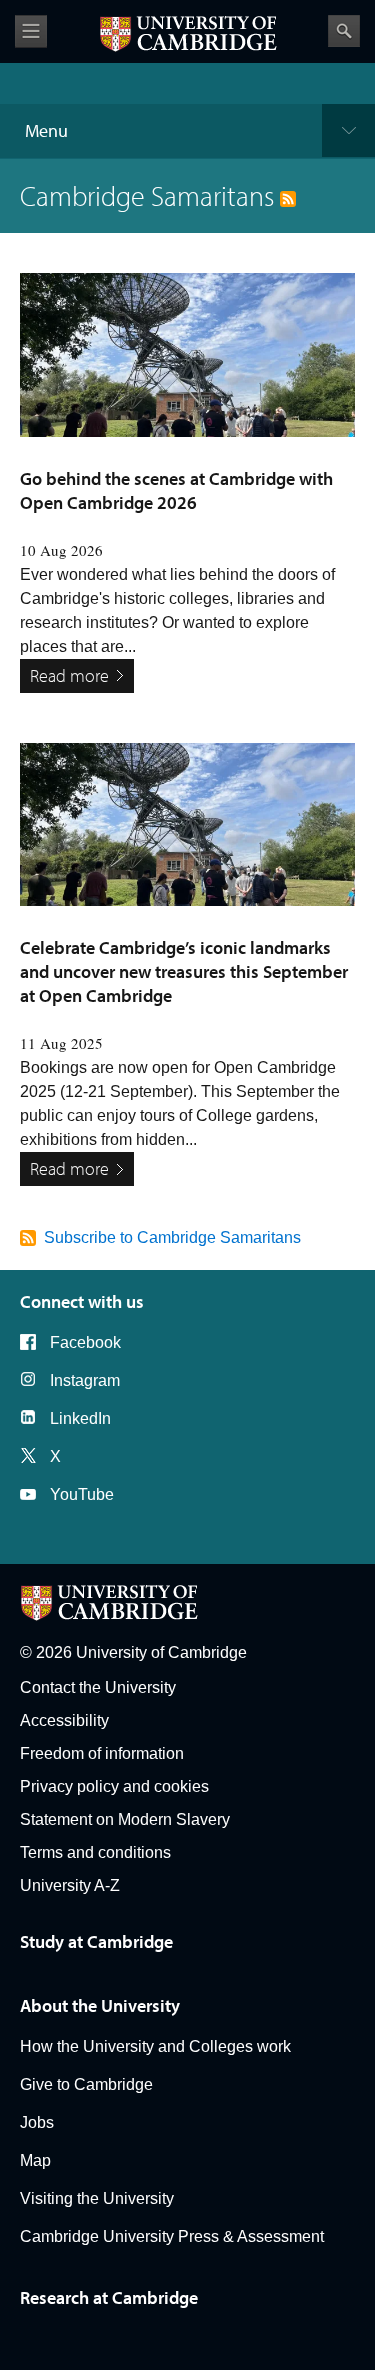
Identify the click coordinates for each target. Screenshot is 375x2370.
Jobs (37, 2122)
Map (35, 2160)
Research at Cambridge (109, 2297)
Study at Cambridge (96, 1941)
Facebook (85, 1342)
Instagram (85, 1380)
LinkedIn (80, 1418)
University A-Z (70, 1885)
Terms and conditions (95, 1852)
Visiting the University (97, 2198)
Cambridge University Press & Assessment (172, 2236)
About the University (100, 2005)
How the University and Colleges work (155, 2046)
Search (344, 31)
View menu (31, 31)
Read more (69, 675)
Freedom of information (102, 1753)
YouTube (82, 1494)
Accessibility (64, 1720)
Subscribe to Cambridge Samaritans (172, 1237)
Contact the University (98, 1687)
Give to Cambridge (86, 2084)
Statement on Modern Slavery (125, 1819)
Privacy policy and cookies (114, 1786)
